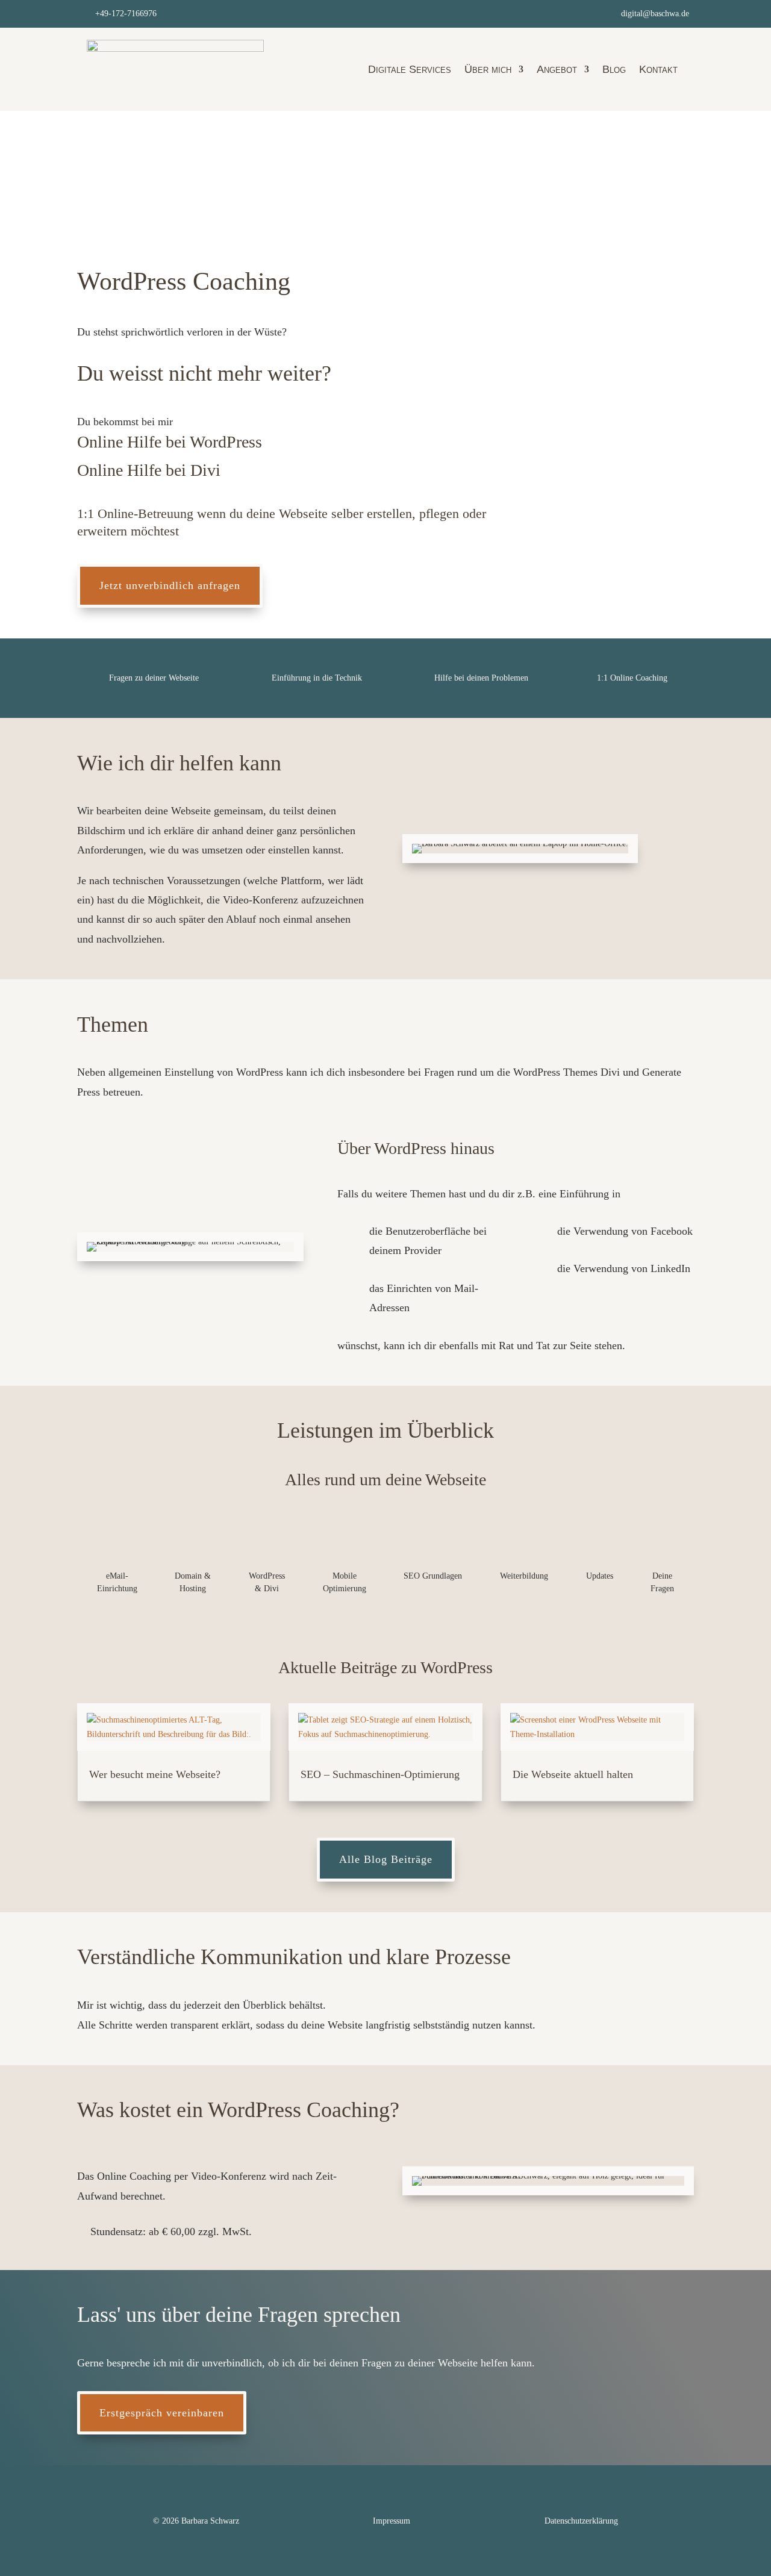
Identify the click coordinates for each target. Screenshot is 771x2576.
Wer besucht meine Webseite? (155, 1774)
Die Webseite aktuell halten (573, 1774)
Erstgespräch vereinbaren (162, 2413)
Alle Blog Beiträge (386, 1859)
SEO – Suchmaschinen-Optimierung (380, 1774)
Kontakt (658, 70)
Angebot (557, 70)
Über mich (488, 70)
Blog (614, 70)
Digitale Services (410, 70)
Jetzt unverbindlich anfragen (170, 585)
